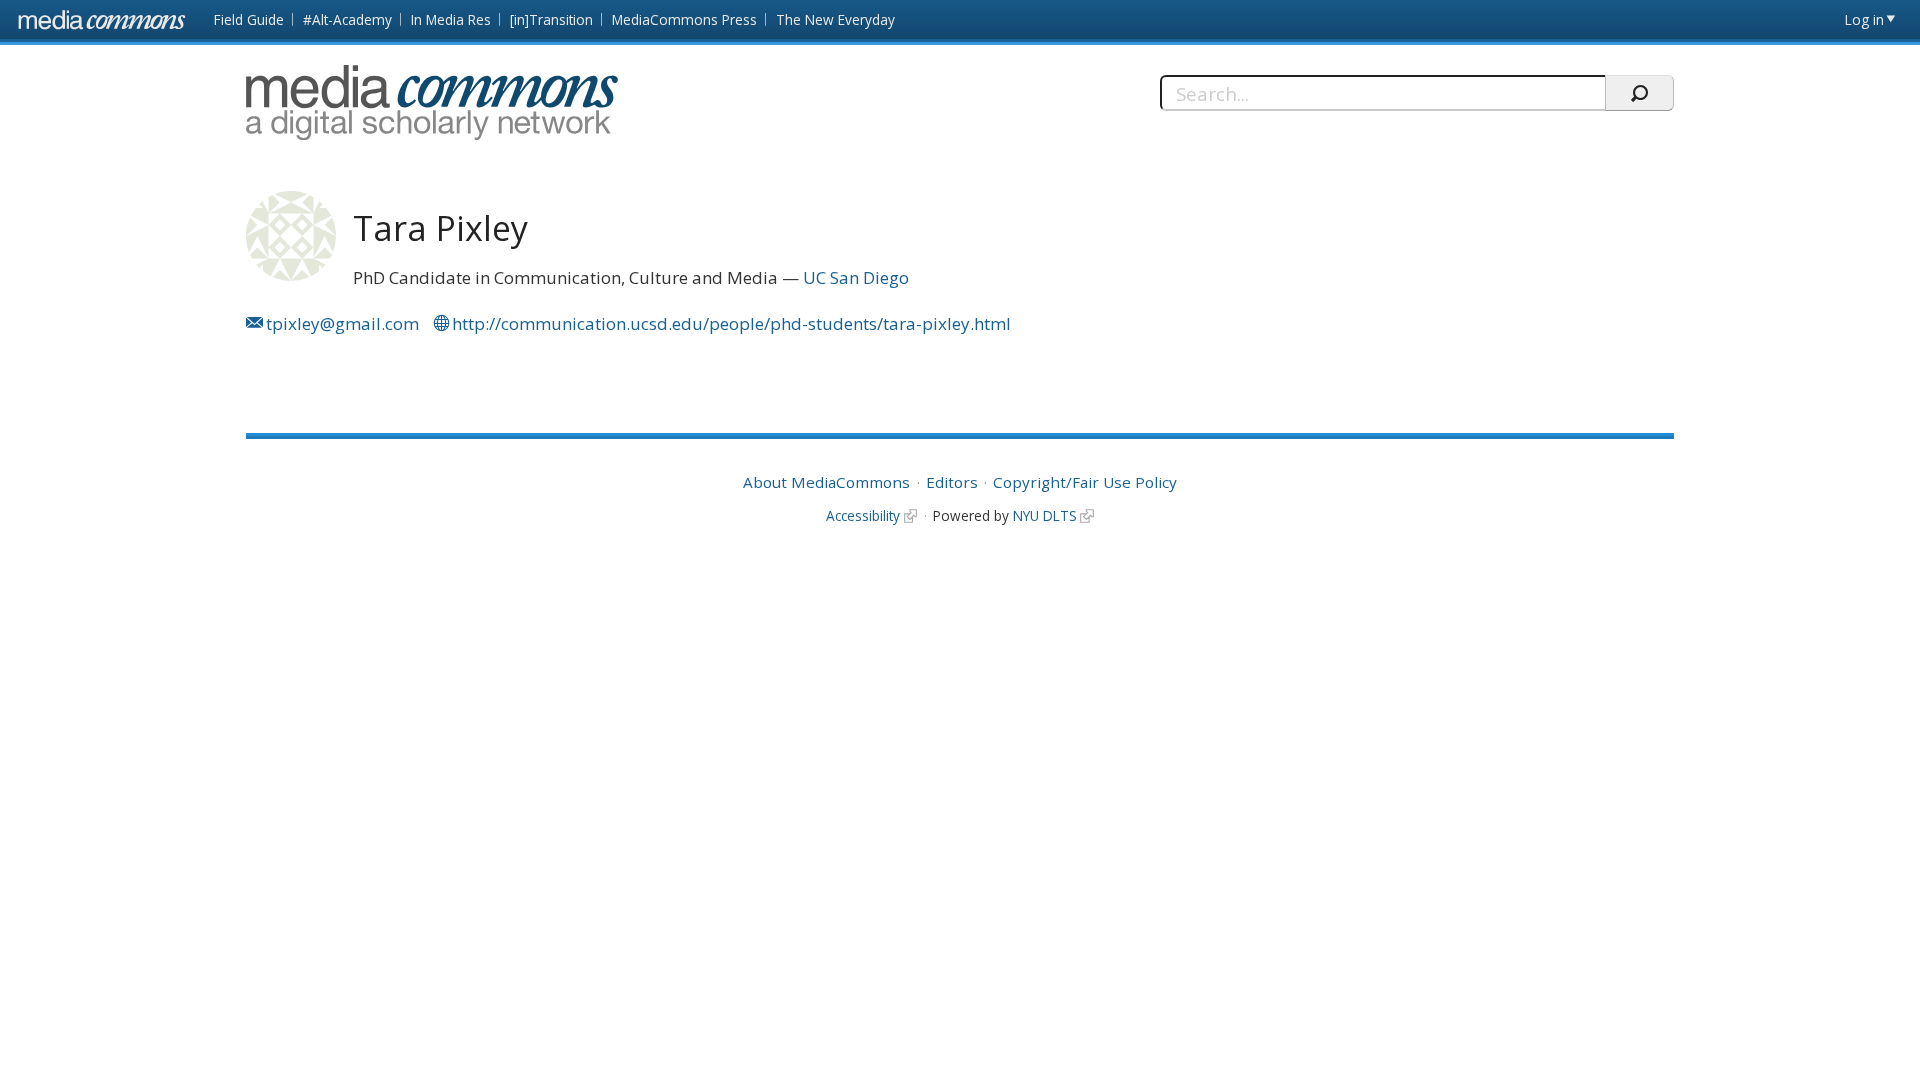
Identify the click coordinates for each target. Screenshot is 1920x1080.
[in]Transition (551, 19)
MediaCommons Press (684, 19)
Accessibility (863, 515)
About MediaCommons (826, 482)
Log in (1864, 19)
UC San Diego (856, 277)
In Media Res (451, 19)
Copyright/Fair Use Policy (1085, 482)
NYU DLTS (1045, 515)
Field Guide (249, 19)
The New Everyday (835, 19)
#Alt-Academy (347, 19)
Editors (952, 482)
